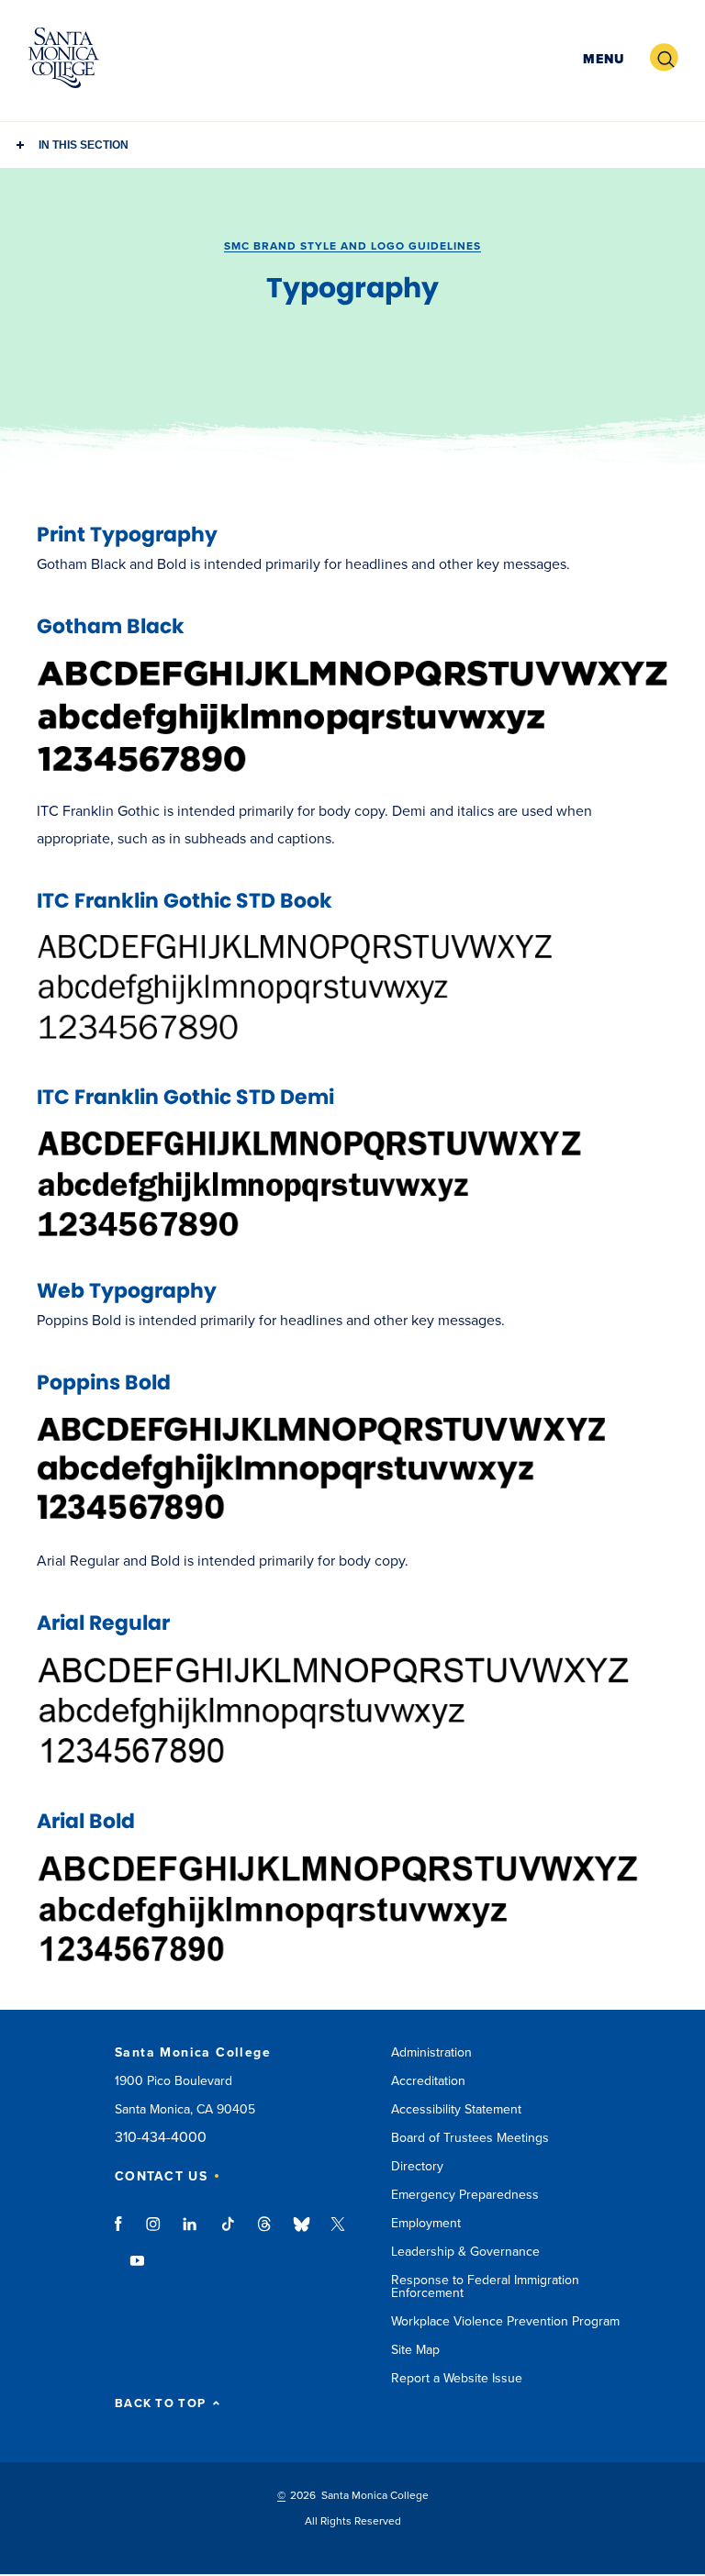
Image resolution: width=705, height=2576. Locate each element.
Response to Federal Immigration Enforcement (485, 2286)
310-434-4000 (161, 2138)
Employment (426, 2223)
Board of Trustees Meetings (470, 2138)
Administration (431, 2052)
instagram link (155, 2233)
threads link (265, 2233)
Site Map (415, 2350)
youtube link (137, 2269)
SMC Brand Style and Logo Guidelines (352, 246)
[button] (601, 58)
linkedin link (190, 2233)
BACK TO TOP (160, 2404)
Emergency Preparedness (465, 2195)
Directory (417, 2166)
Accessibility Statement (456, 2109)
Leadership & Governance (465, 2252)
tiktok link (228, 2233)
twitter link (338, 2233)
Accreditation (428, 2081)
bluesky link (302, 2233)
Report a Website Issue (457, 2378)
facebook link (123, 2233)
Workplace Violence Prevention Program (505, 2321)
